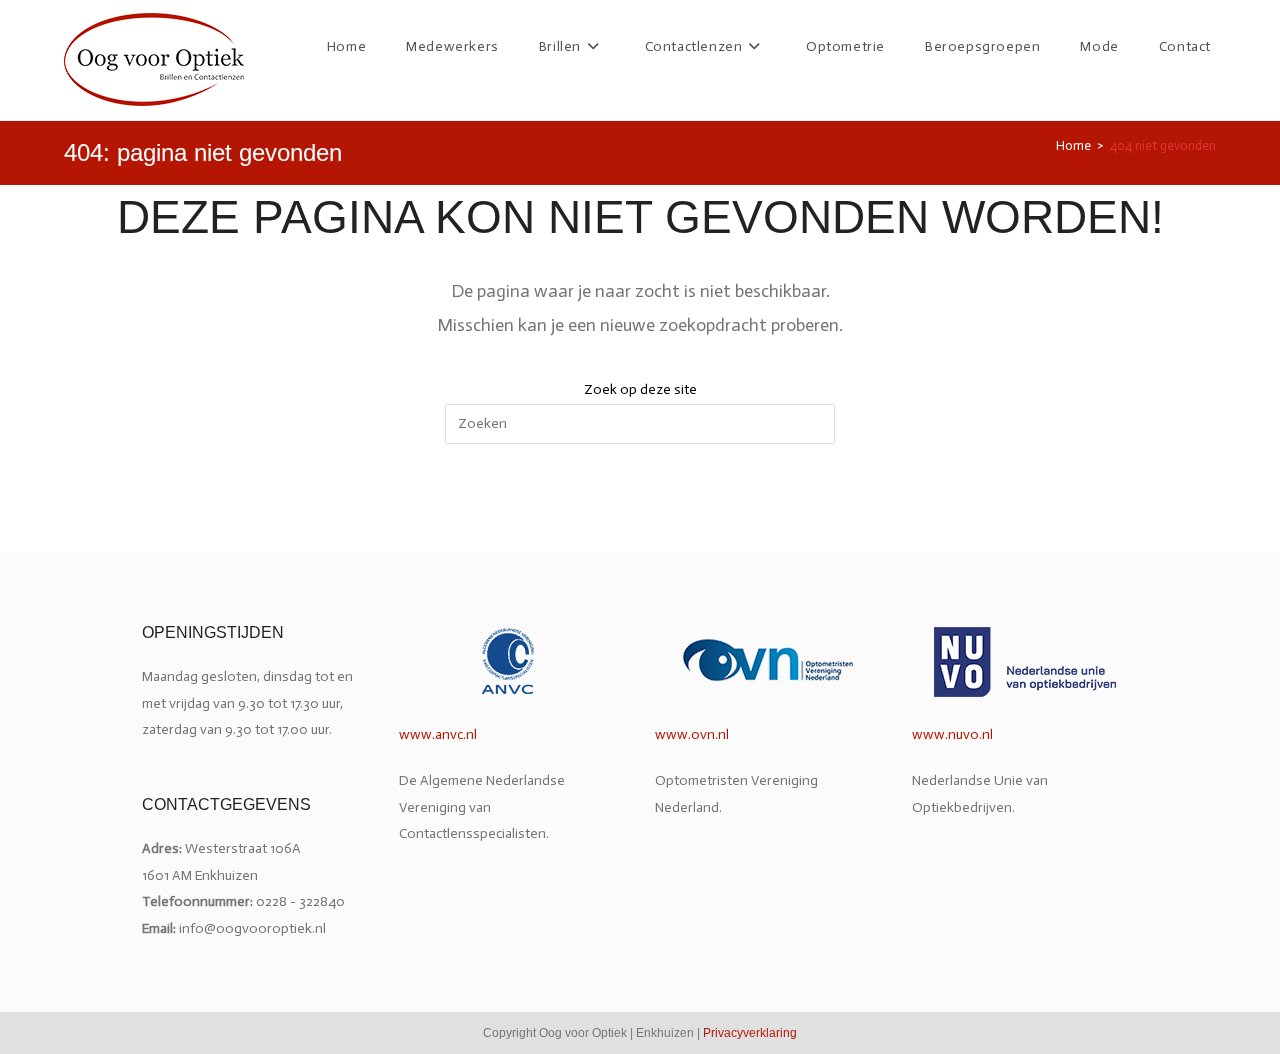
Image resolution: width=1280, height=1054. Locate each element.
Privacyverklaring (750, 1033)
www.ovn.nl (692, 734)
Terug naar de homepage (640, 527)
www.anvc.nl (438, 734)
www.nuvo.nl (952, 734)
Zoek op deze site (640, 389)
